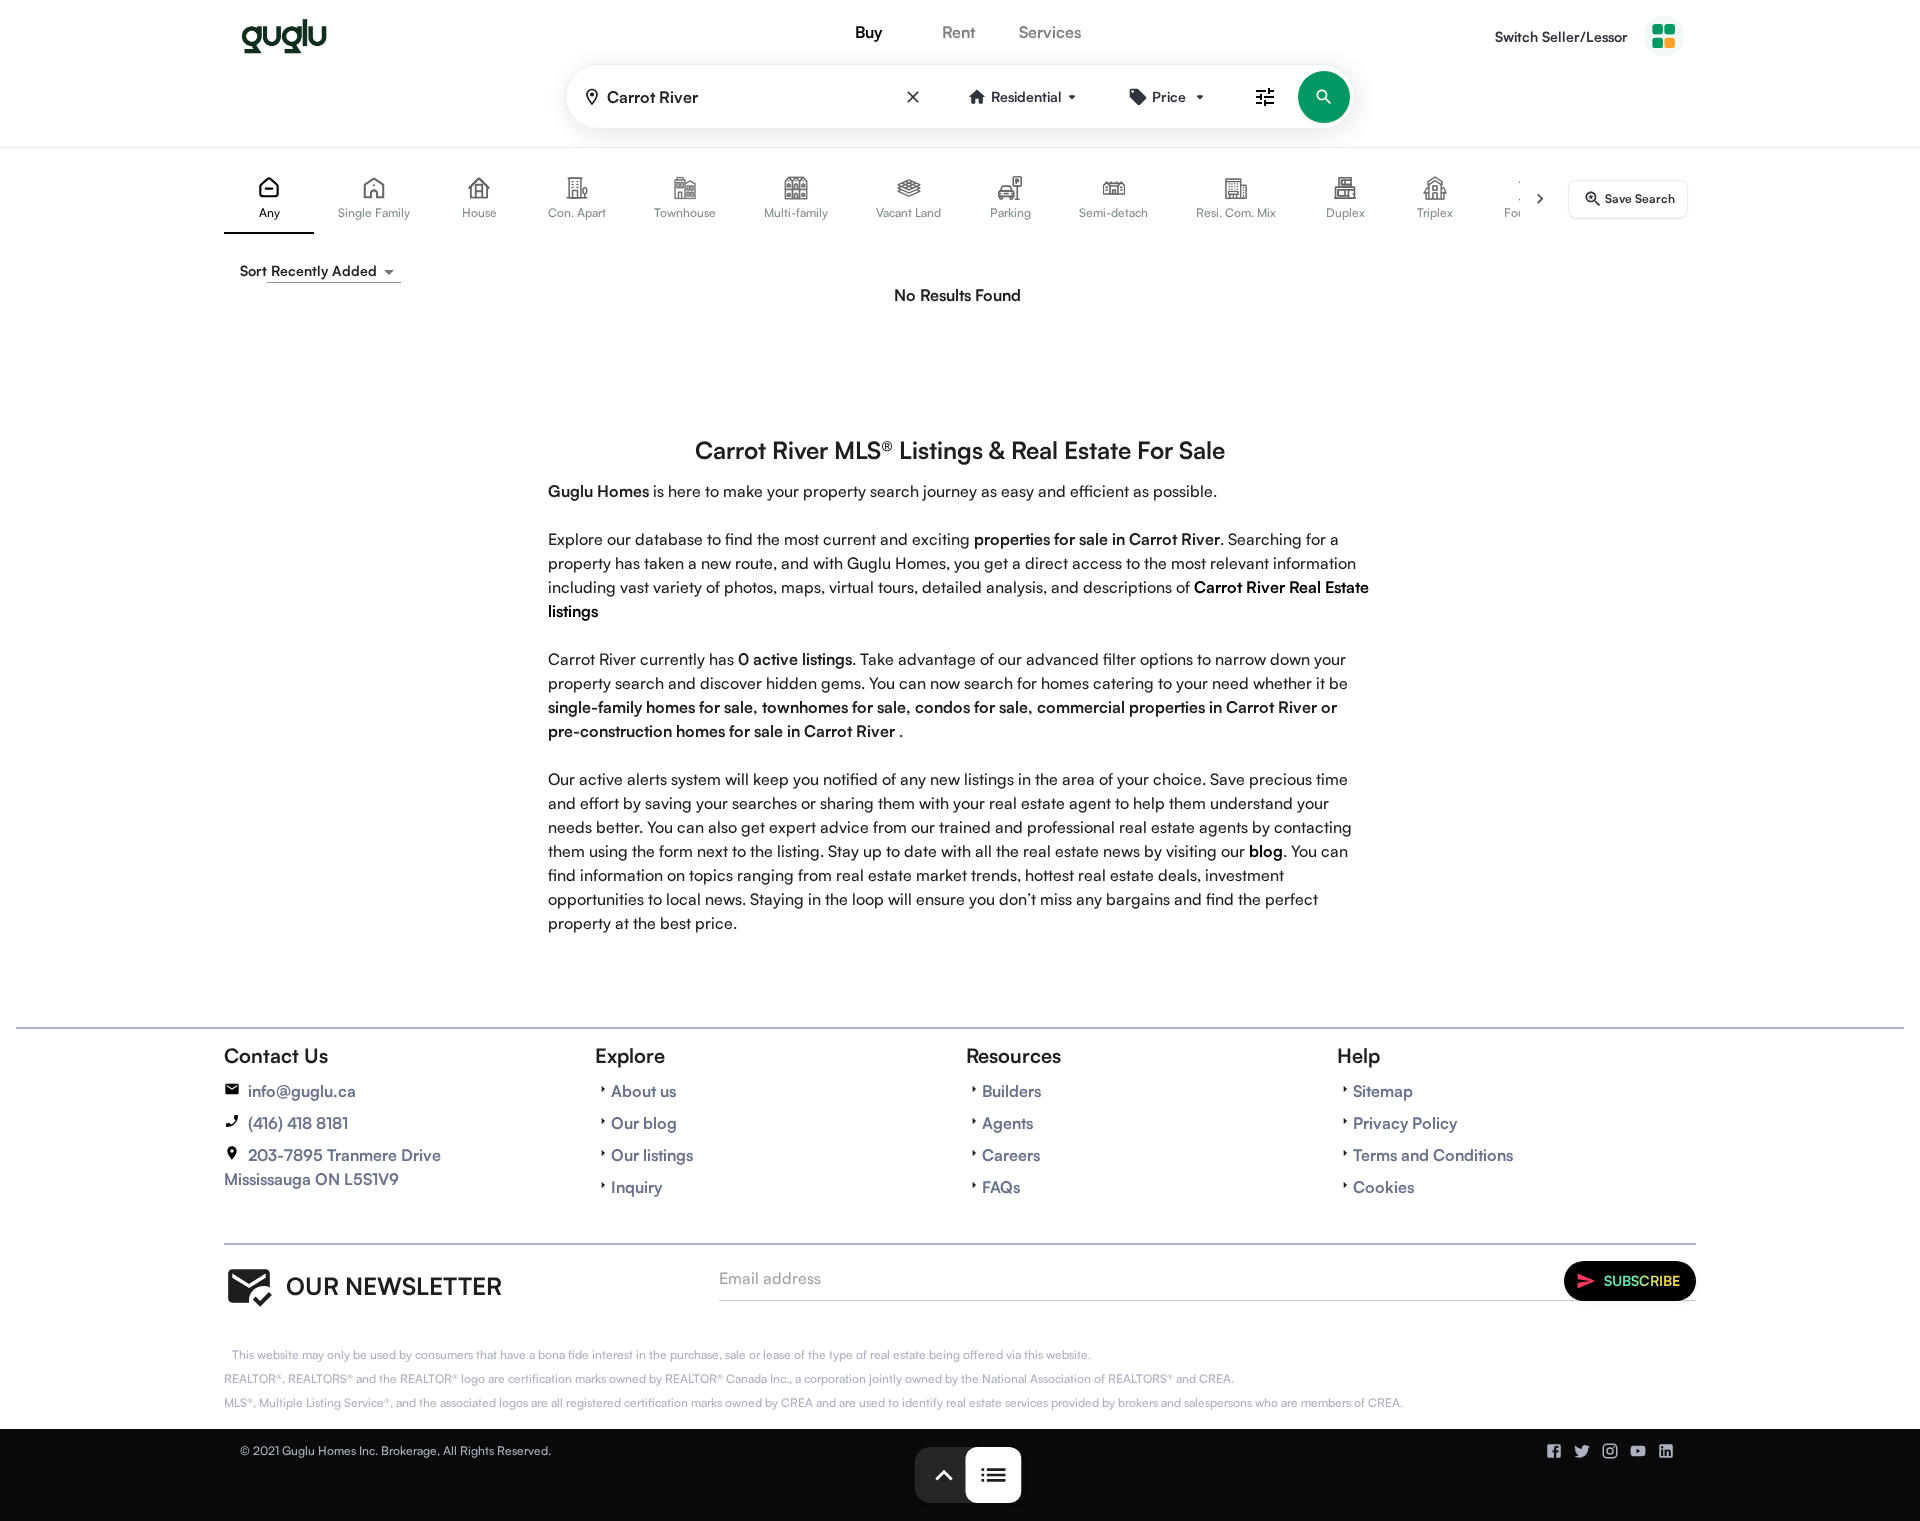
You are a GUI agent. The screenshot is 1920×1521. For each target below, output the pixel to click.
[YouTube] (1638, 1451)
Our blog (644, 1123)
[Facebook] (1554, 1451)
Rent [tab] (958, 32)
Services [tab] (1050, 32)
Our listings (652, 1155)
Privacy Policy (1405, 1123)
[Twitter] (1582, 1451)
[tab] (269, 199)
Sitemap (1383, 1091)
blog (1266, 851)
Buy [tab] (868, 32)
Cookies (1383, 1187)
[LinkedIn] (1666, 1451)
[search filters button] (1265, 96)
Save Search (1640, 198)
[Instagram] (1610, 1451)
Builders (1011, 1091)
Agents (1007, 1123)
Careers (1011, 1155)
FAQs (1001, 1187)
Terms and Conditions (1433, 1155)
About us (643, 1091)
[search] (1324, 97)
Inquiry (636, 1187)
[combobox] (334, 271)
